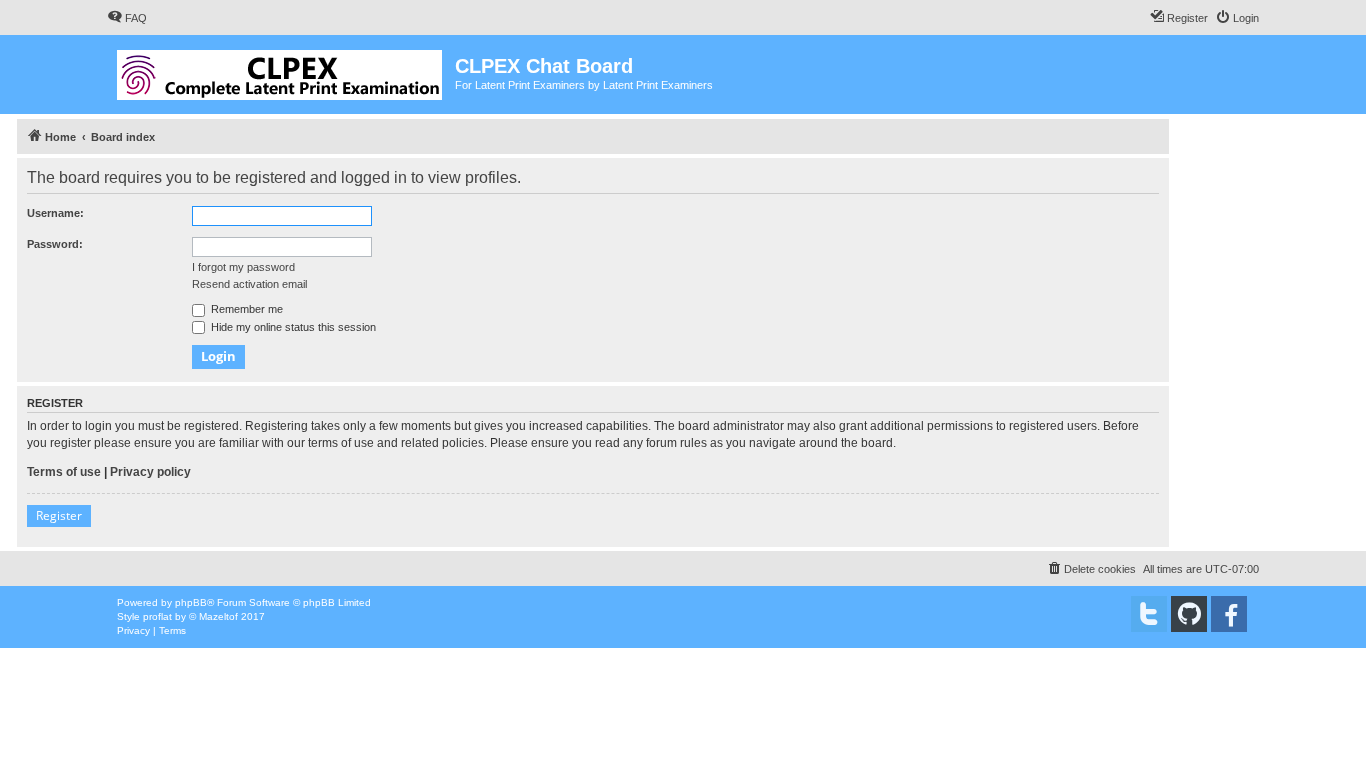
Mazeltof (218, 616)
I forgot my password (243, 267)
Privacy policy (150, 472)
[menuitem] (127, 18)
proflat (157, 616)
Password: (55, 244)
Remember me (245, 309)
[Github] (1189, 614)
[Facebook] (1229, 614)
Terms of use (64, 472)
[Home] (281, 71)
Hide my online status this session (292, 327)
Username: (55, 213)
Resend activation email (249, 284)
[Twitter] (1149, 614)
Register (59, 515)
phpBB (191, 602)
